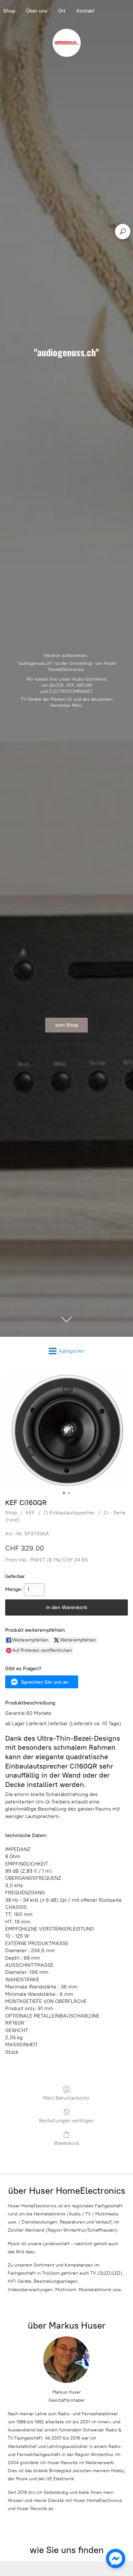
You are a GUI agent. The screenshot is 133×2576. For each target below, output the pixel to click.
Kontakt (86, 11)
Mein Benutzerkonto (66, 2098)
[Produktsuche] (123, 232)
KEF (30, 1513)
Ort (62, 11)
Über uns (37, 11)
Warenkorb (66, 2143)
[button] (42, 1682)
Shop (11, 1513)
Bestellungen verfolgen (66, 2121)
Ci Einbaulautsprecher (69, 1513)
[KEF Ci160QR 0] (66, 1430)
